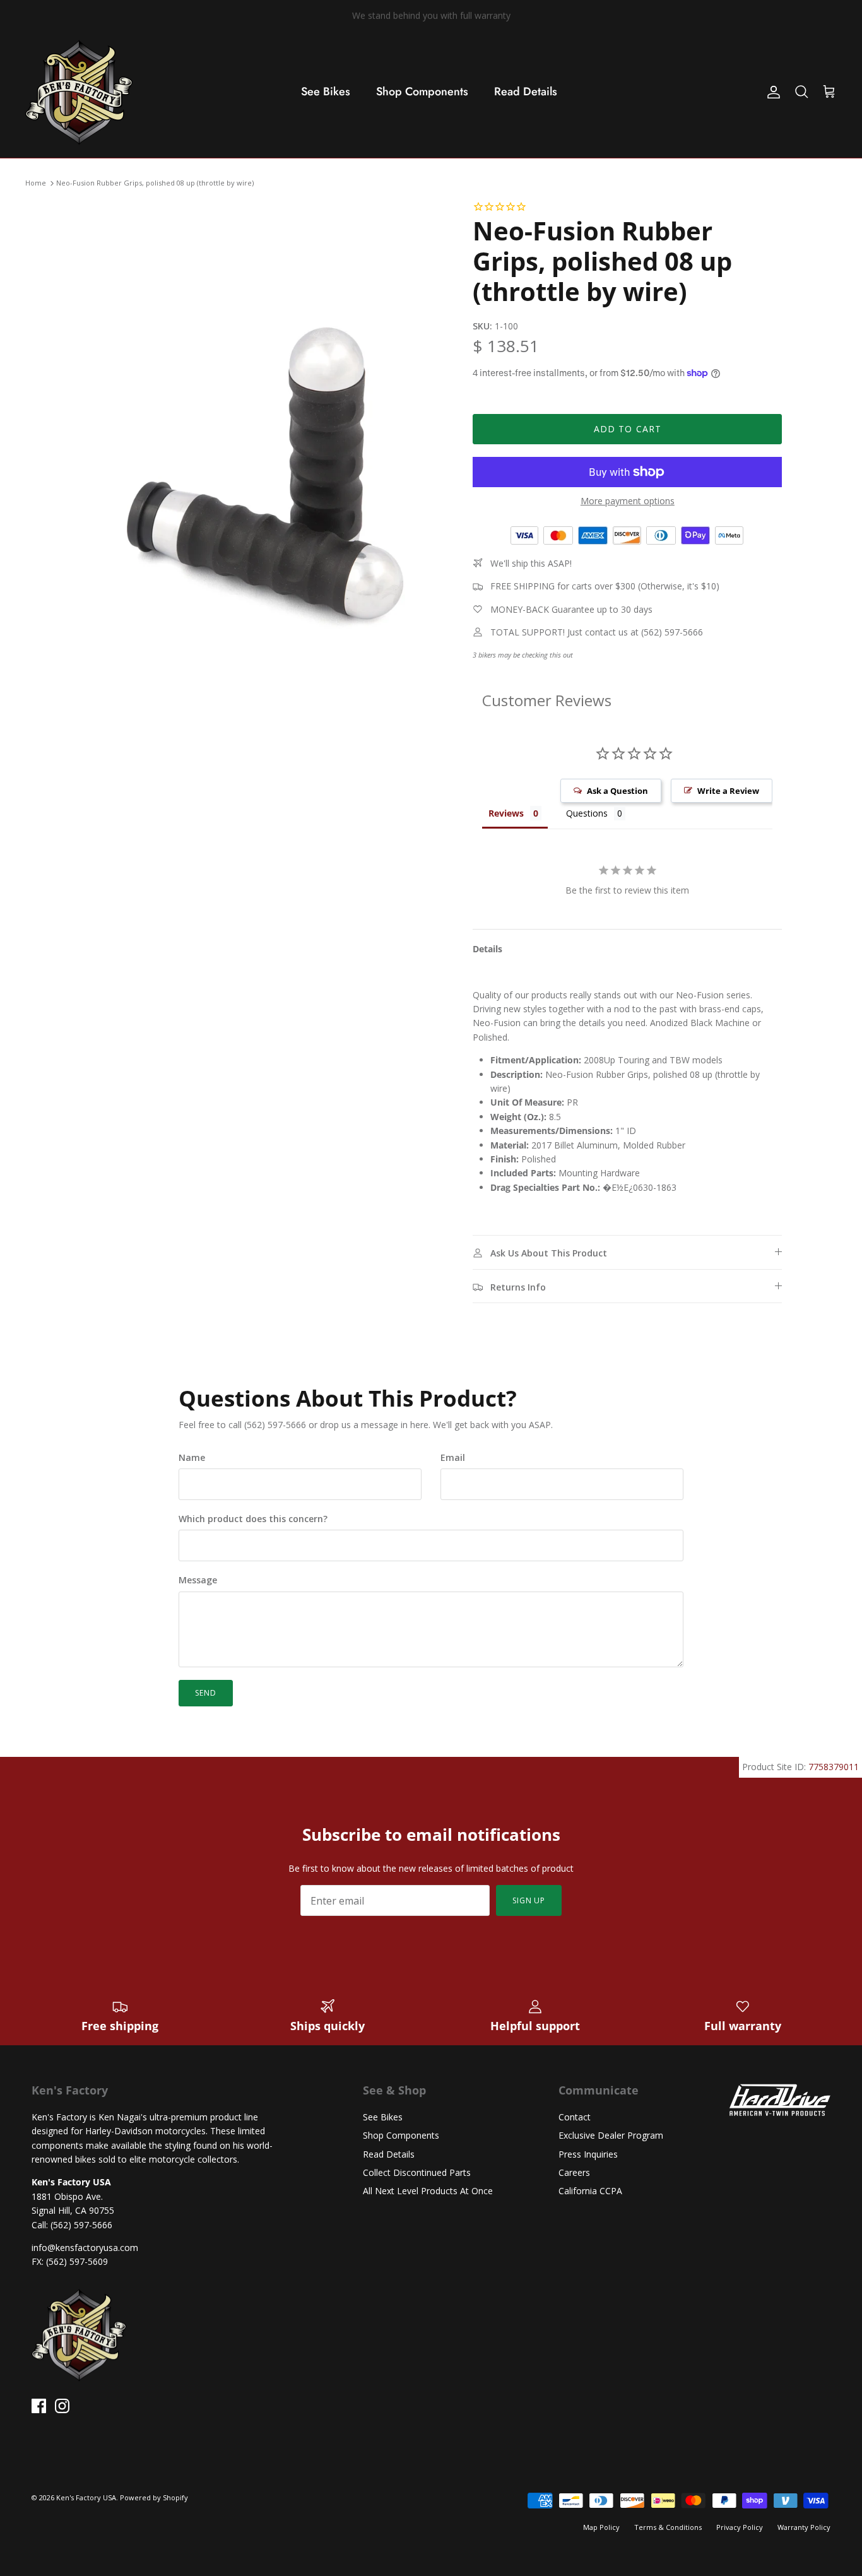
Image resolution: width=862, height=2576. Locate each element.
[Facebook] (39, 2406)
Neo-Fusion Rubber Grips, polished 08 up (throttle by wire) (155, 183)
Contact (575, 2117)
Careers (574, 2172)
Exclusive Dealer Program (611, 2135)
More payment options (628, 501)
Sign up (529, 1900)
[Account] (771, 92)
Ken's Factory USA (86, 2497)
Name (192, 1457)
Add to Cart (628, 429)
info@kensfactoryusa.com (85, 2248)
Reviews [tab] (506, 813)
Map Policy (601, 2527)
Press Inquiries (588, 2154)
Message (198, 1580)
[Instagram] (62, 2406)
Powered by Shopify (154, 2497)
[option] (263, 476)
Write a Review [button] (728, 791)
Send (206, 1693)
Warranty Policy (804, 2527)
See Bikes (326, 92)
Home (36, 183)
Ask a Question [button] (617, 791)
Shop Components (422, 92)
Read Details (526, 92)
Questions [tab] (587, 813)
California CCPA (590, 2191)
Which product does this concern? (253, 1519)
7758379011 (834, 1767)
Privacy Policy (740, 2527)
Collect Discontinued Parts (417, 2172)
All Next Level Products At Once (428, 2191)
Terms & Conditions (668, 2527)
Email (453, 1457)
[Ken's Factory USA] (79, 92)
